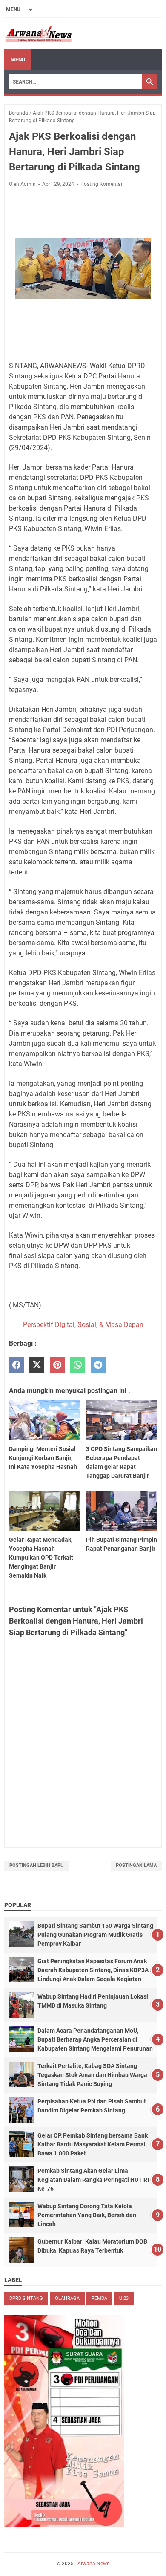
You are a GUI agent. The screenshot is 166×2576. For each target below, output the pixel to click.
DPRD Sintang (26, 2298)
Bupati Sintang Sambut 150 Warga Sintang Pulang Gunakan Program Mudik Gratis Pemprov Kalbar (95, 1935)
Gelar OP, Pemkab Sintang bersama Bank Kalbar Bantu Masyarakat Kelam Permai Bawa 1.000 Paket (93, 2144)
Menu (18, 60)
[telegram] (98, 1365)
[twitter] (37, 1365)
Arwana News (93, 2564)
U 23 (124, 2298)
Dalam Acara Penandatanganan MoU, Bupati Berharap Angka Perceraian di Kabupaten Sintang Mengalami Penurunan (95, 2039)
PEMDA (99, 2298)
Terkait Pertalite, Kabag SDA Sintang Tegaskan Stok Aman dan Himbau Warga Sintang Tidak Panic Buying (92, 2075)
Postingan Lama (136, 1865)
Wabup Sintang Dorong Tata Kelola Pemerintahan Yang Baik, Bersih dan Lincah (87, 2215)
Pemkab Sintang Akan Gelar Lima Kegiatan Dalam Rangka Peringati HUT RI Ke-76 (93, 2180)
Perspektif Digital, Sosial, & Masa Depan (83, 1325)
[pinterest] (57, 1365)
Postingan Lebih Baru (36, 1865)
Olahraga (67, 2298)
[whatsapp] (78, 1365)
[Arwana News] (38, 34)
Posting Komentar (102, 184)
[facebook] (16, 1365)
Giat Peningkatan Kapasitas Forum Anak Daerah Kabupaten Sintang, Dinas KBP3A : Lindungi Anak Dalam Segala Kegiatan (94, 1970)
